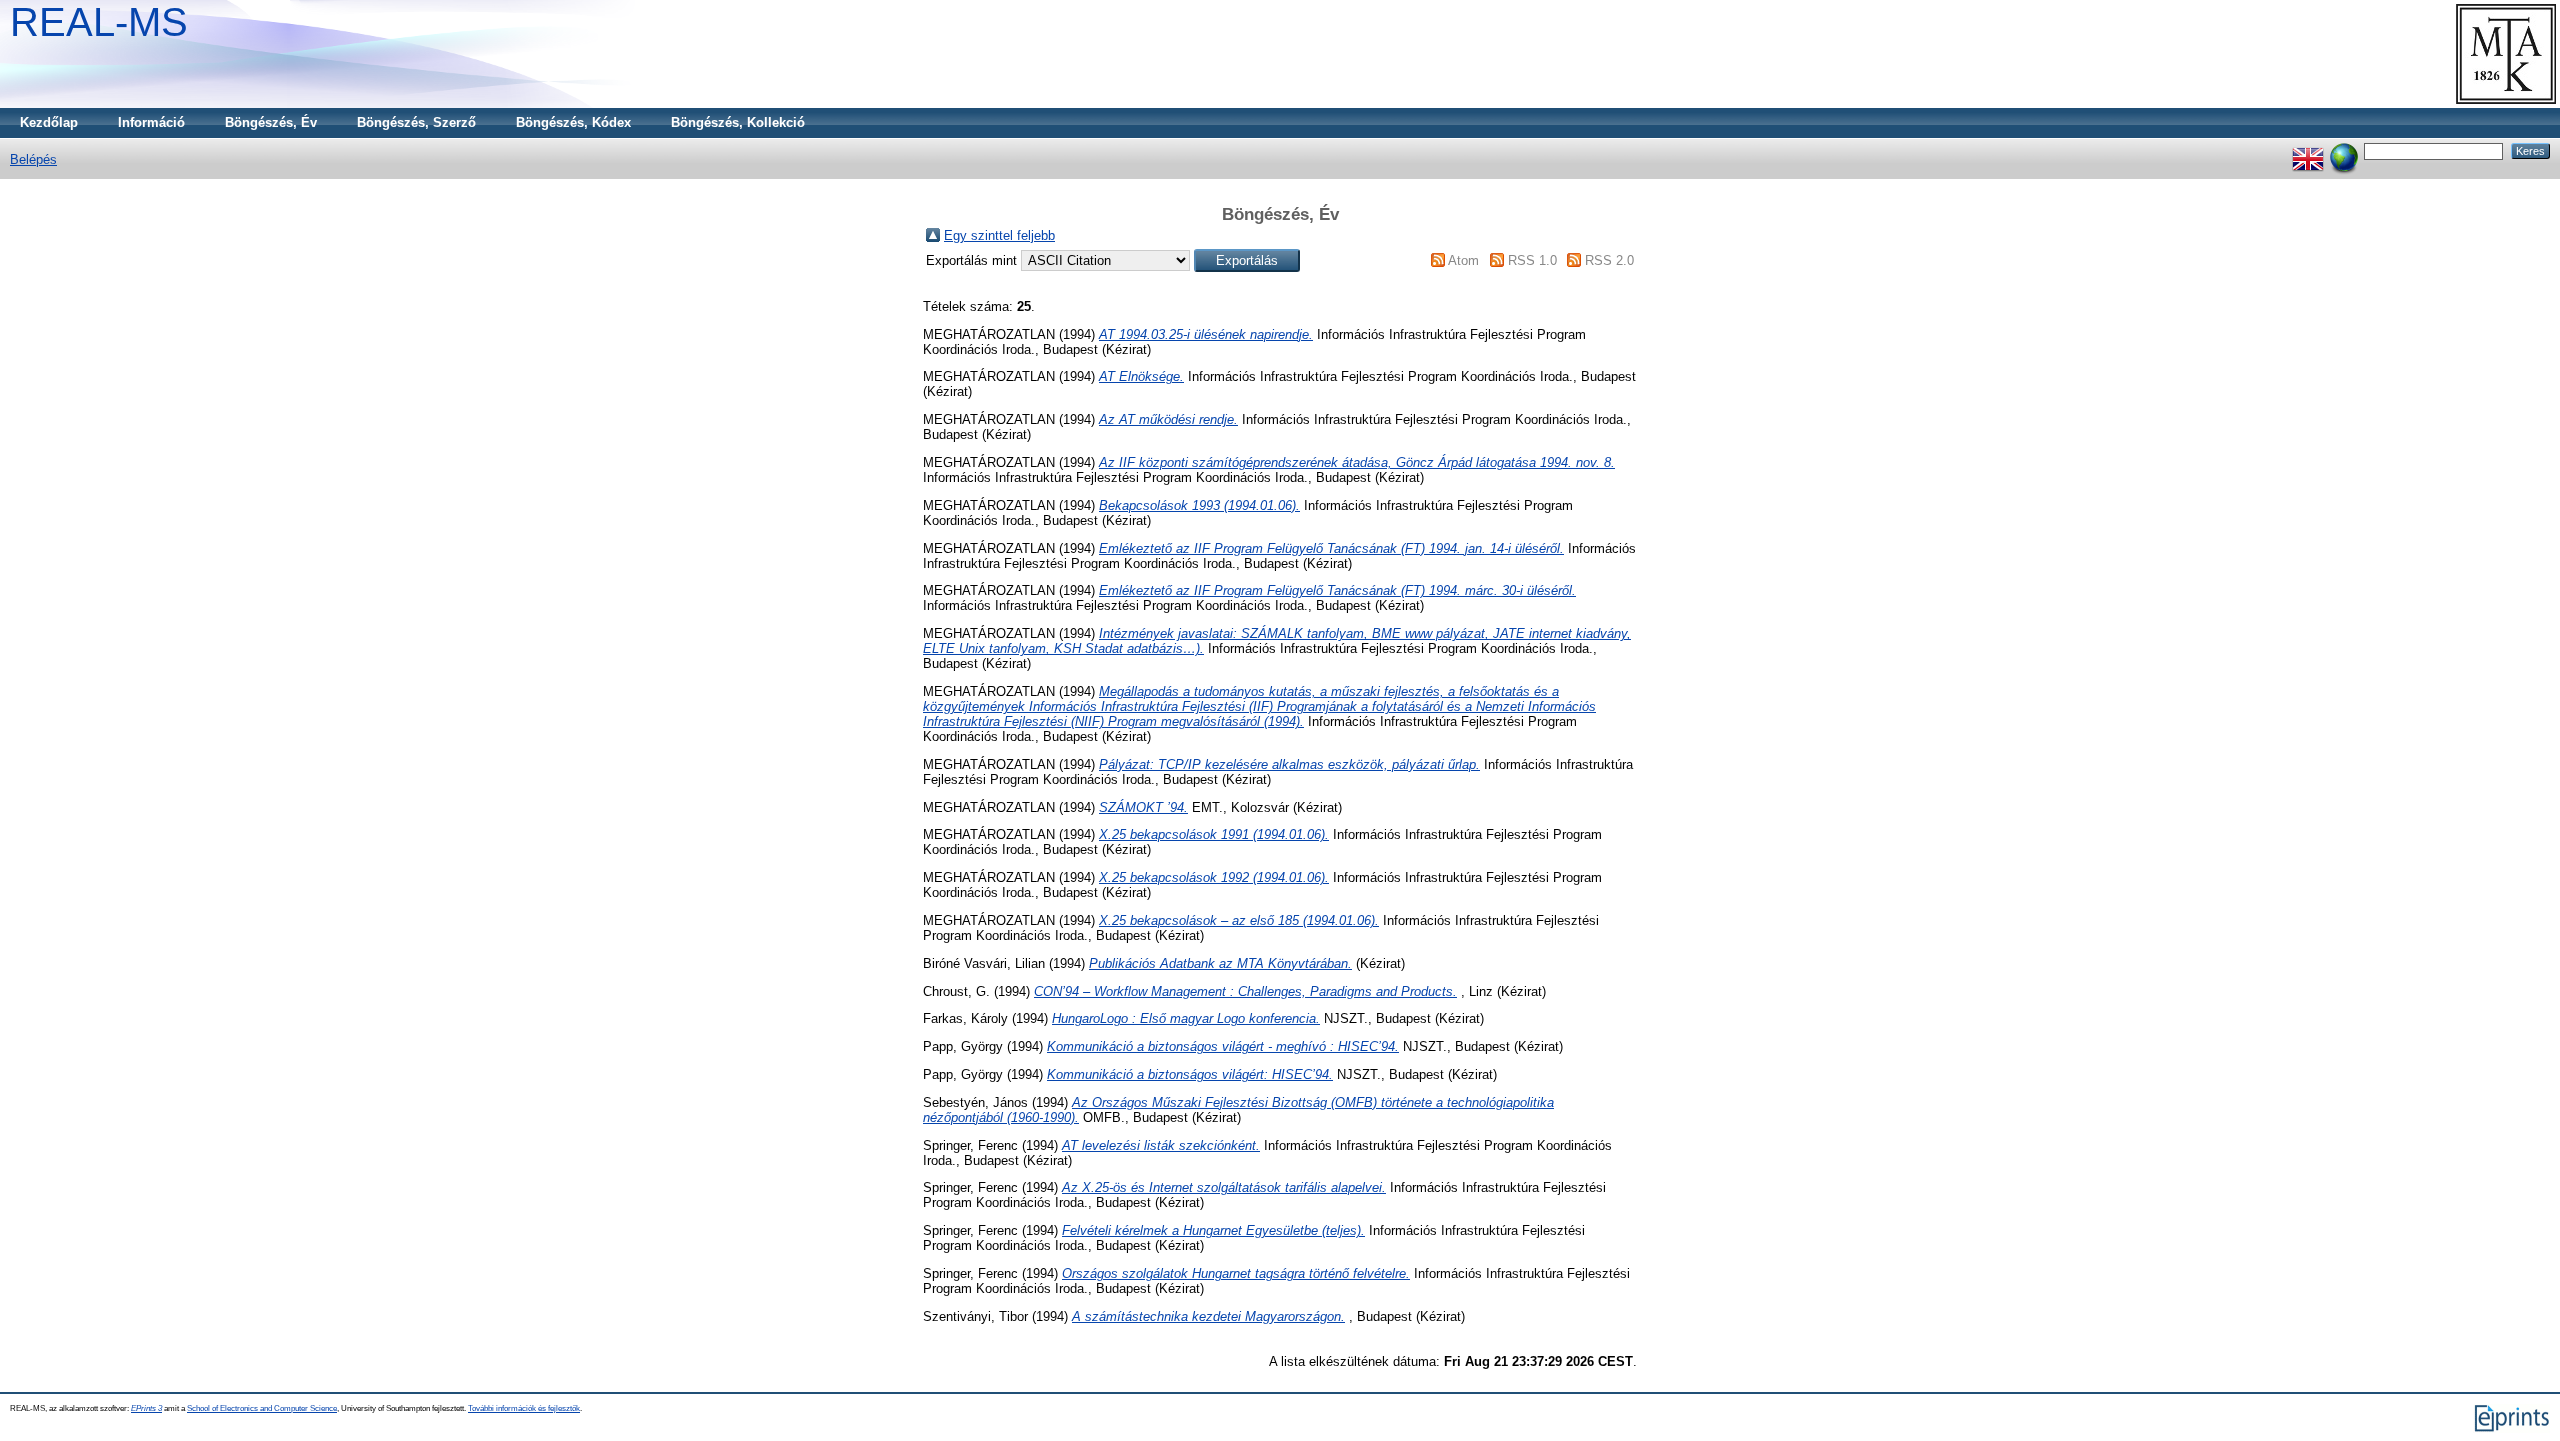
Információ (151, 122)
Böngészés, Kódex (573, 122)
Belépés (33, 159)
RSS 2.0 (1609, 260)
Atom (1463, 260)
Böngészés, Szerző (416, 122)
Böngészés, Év (271, 122)
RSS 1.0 (1532, 260)
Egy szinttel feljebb (999, 235)
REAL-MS (99, 22)
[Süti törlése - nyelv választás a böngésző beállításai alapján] (2344, 150)
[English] (2308, 150)
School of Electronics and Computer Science (262, 1408)
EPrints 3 (146, 1408)
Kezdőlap (49, 122)
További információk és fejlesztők (524, 1408)
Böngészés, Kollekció (738, 122)
